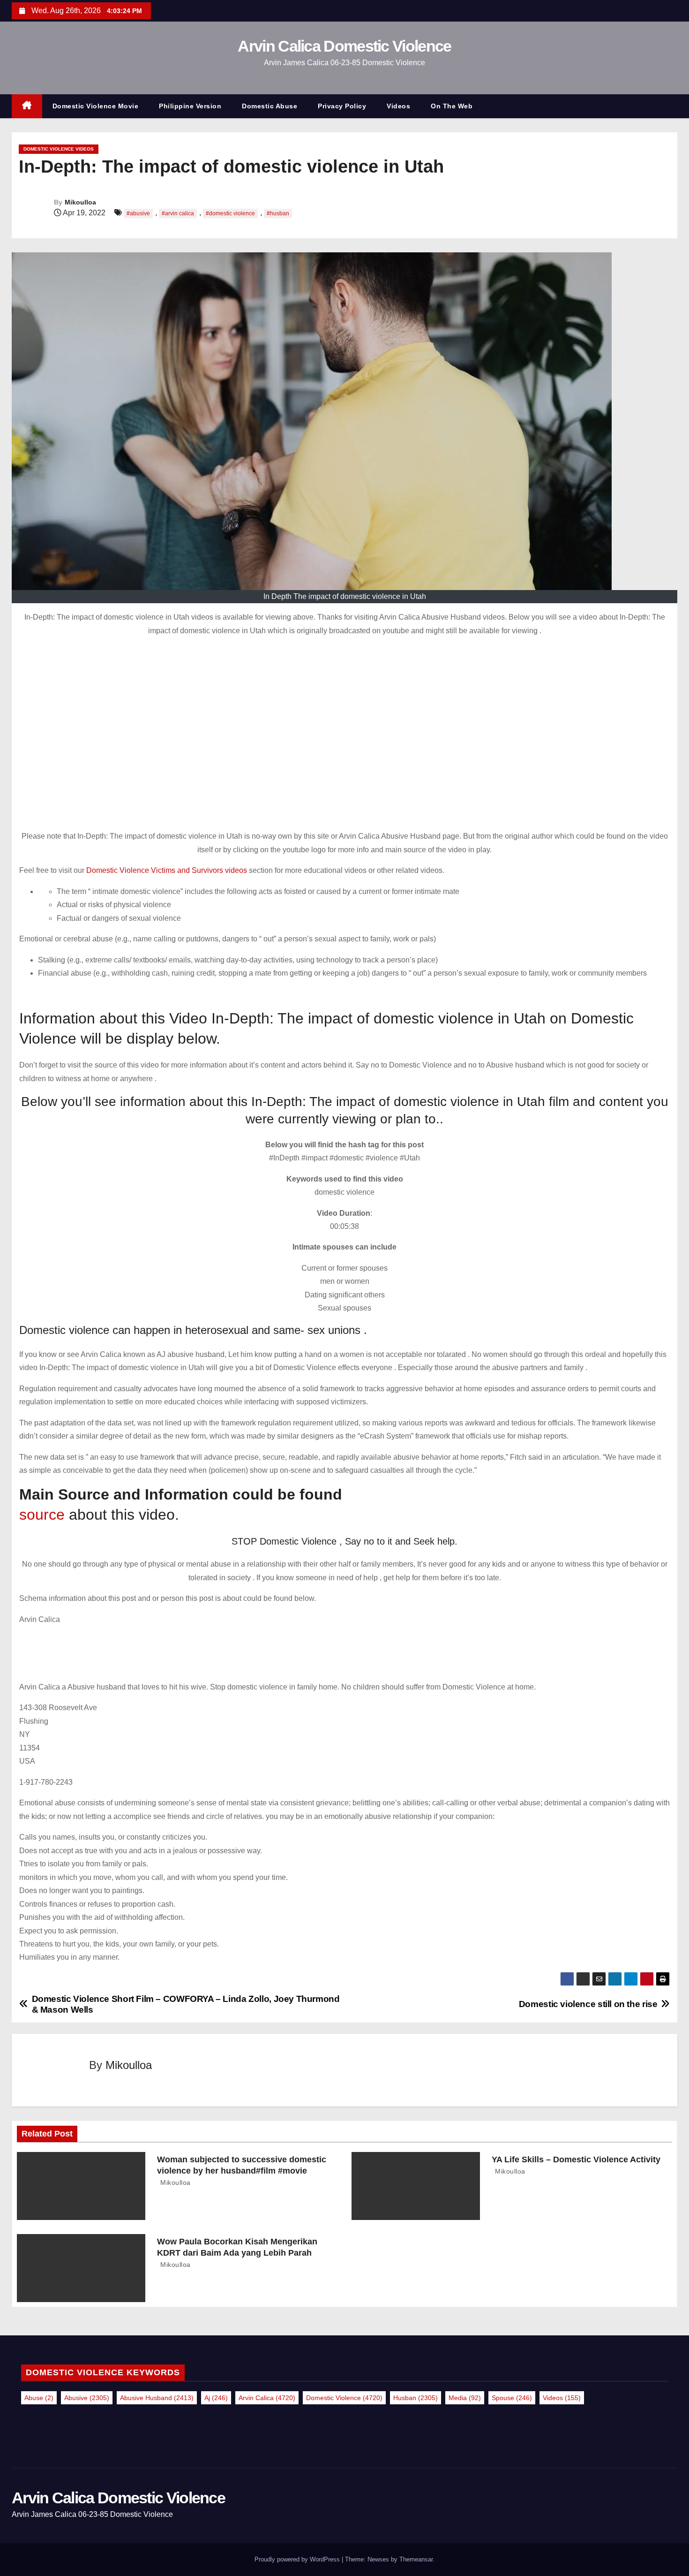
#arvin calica (178, 213)
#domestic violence (230, 213)
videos (562, 2398)
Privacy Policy (342, 106)
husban (416, 2398)
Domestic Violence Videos (59, 149)
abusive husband (157, 2398)
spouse (512, 2398)
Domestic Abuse (270, 106)
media (465, 2398)
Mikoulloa (80, 202)
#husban (278, 213)
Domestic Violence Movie (96, 106)
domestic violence (344, 2398)
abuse (39, 2398)
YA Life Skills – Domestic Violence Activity (576, 2159)
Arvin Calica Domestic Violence (344, 46)
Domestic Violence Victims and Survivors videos (168, 870)
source (42, 1515)
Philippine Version (190, 106)
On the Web (452, 106)
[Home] (27, 106)
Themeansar (416, 2559)
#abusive (138, 213)
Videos (398, 106)
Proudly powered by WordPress (298, 2559)
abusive (87, 2398)
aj (216, 2398)
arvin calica (267, 2398)
